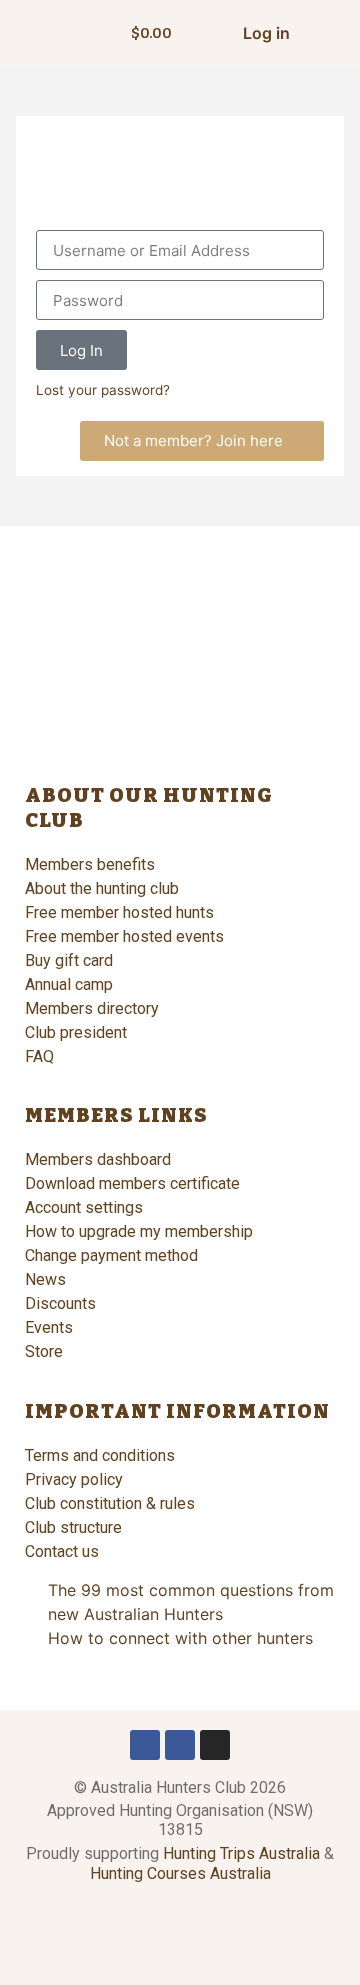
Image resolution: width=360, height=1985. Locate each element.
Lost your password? (103, 390)
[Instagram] (215, 1745)
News (45, 1279)
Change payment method (111, 1255)
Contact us (62, 1551)
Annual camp (69, 984)
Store (44, 1351)
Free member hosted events (124, 936)
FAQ (39, 1056)
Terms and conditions (100, 1455)
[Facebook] (145, 1745)
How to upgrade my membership (139, 1231)
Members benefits (90, 864)
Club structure (73, 1527)
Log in (266, 33)
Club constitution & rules (110, 1503)
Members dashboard (98, 1159)
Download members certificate (132, 1183)
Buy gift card (69, 960)
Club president (76, 1032)
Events (49, 1327)
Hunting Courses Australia (180, 1873)
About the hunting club (102, 888)
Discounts (60, 1303)
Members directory (92, 1008)
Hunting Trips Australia (241, 1853)
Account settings (84, 1207)
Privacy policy (74, 1479)
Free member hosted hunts (119, 912)
